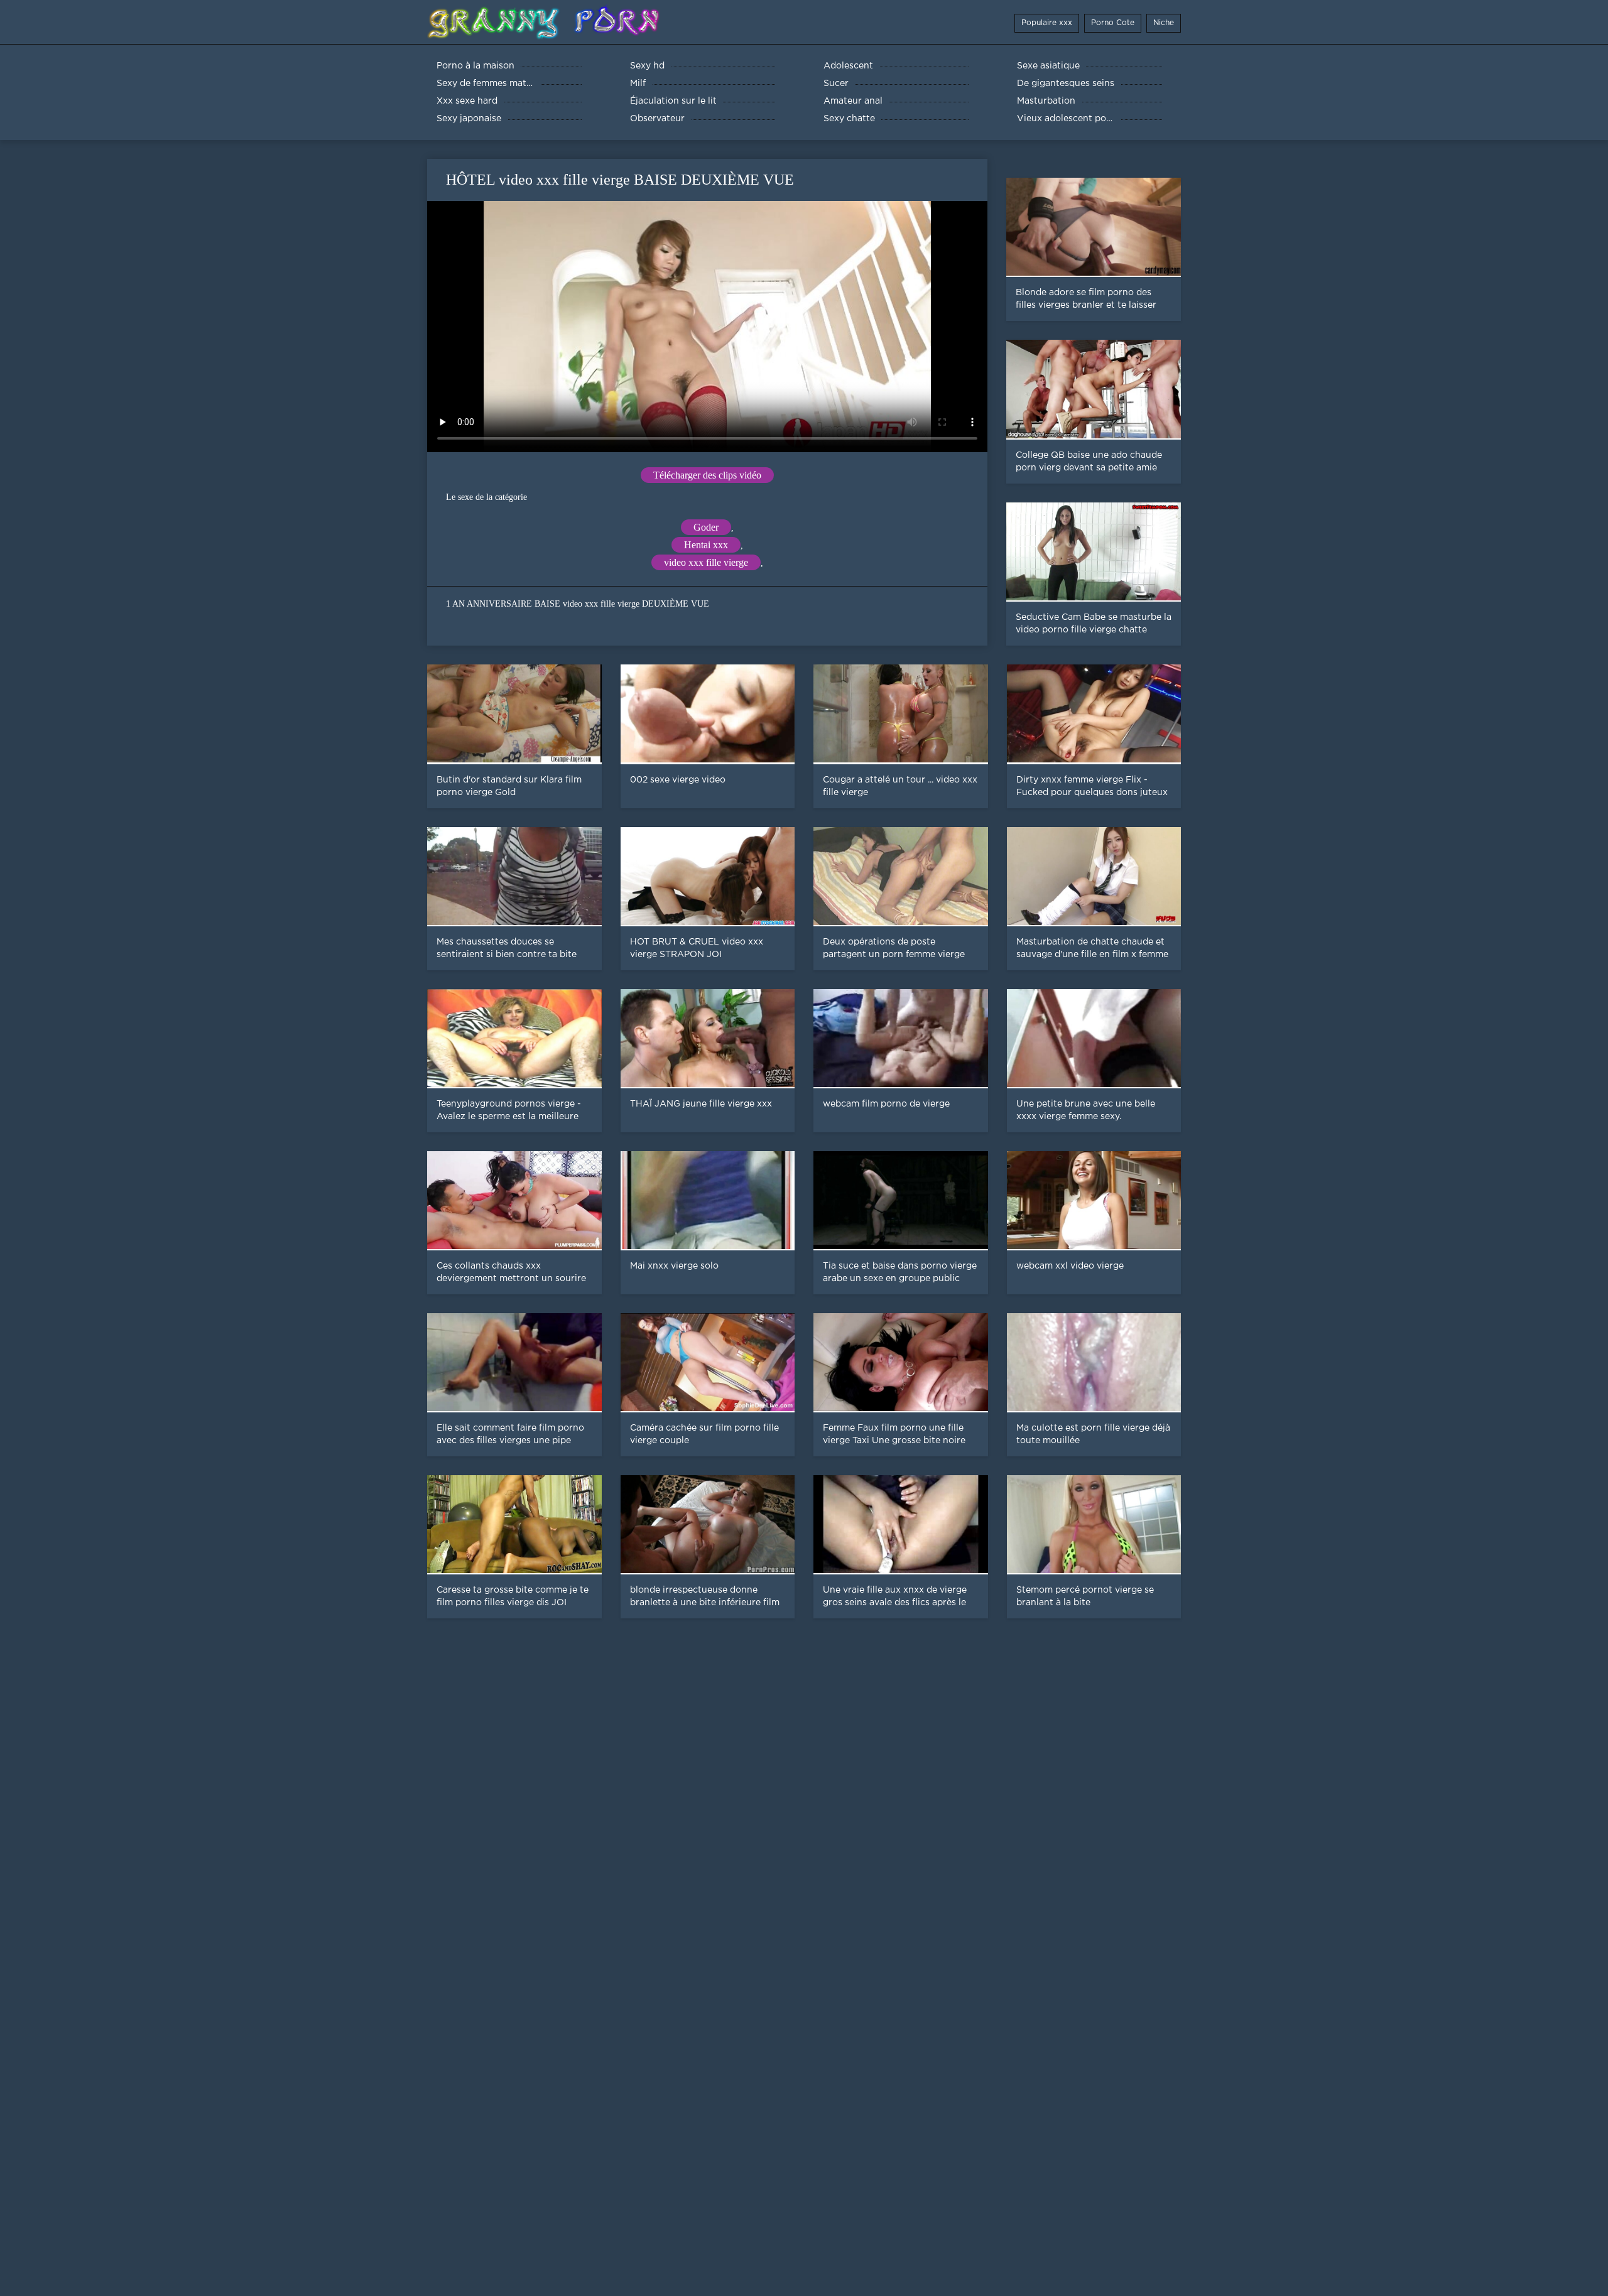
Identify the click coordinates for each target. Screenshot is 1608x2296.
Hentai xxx (706, 545)
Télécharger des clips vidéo (707, 475)
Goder (706, 527)
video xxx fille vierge (706, 562)
